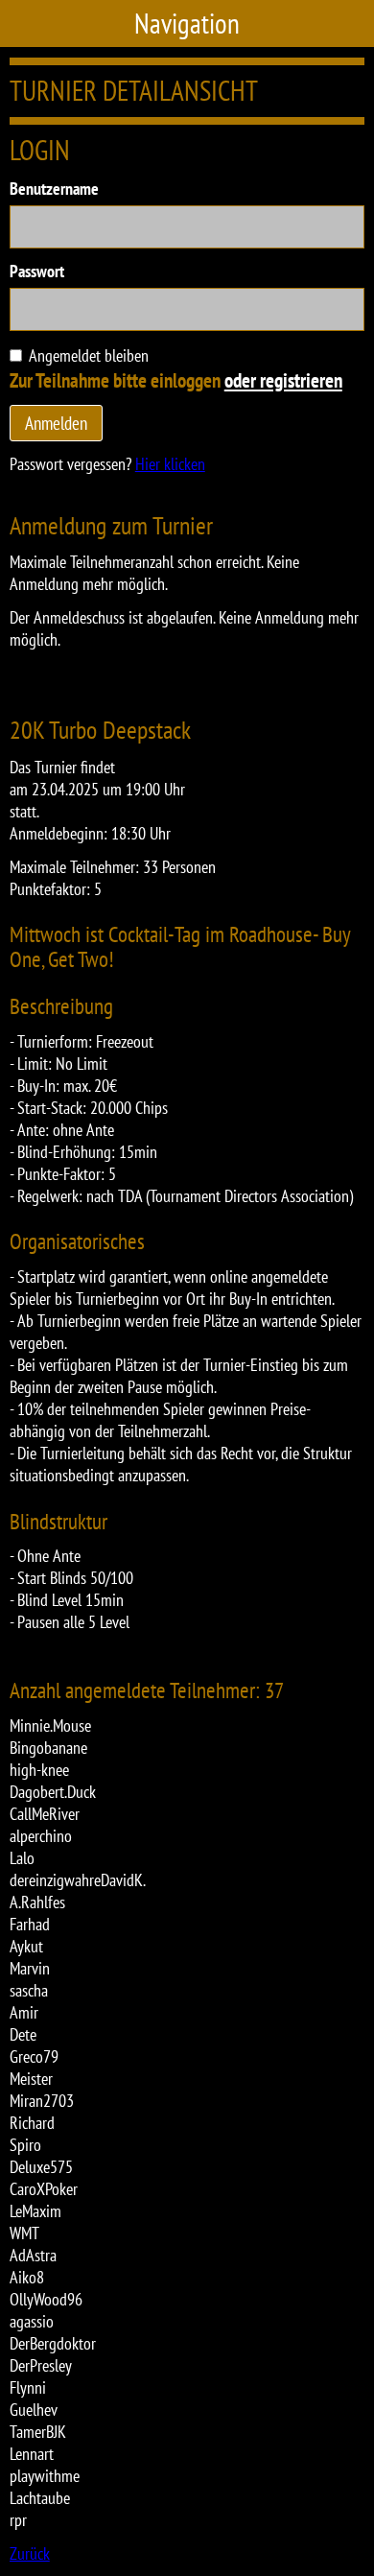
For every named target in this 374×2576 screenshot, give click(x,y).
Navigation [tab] (187, 24)
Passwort (37, 271)
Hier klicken (170, 464)
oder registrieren (283, 380)
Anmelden (56, 423)
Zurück (30, 2553)
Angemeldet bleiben (89, 355)
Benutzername (54, 189)
